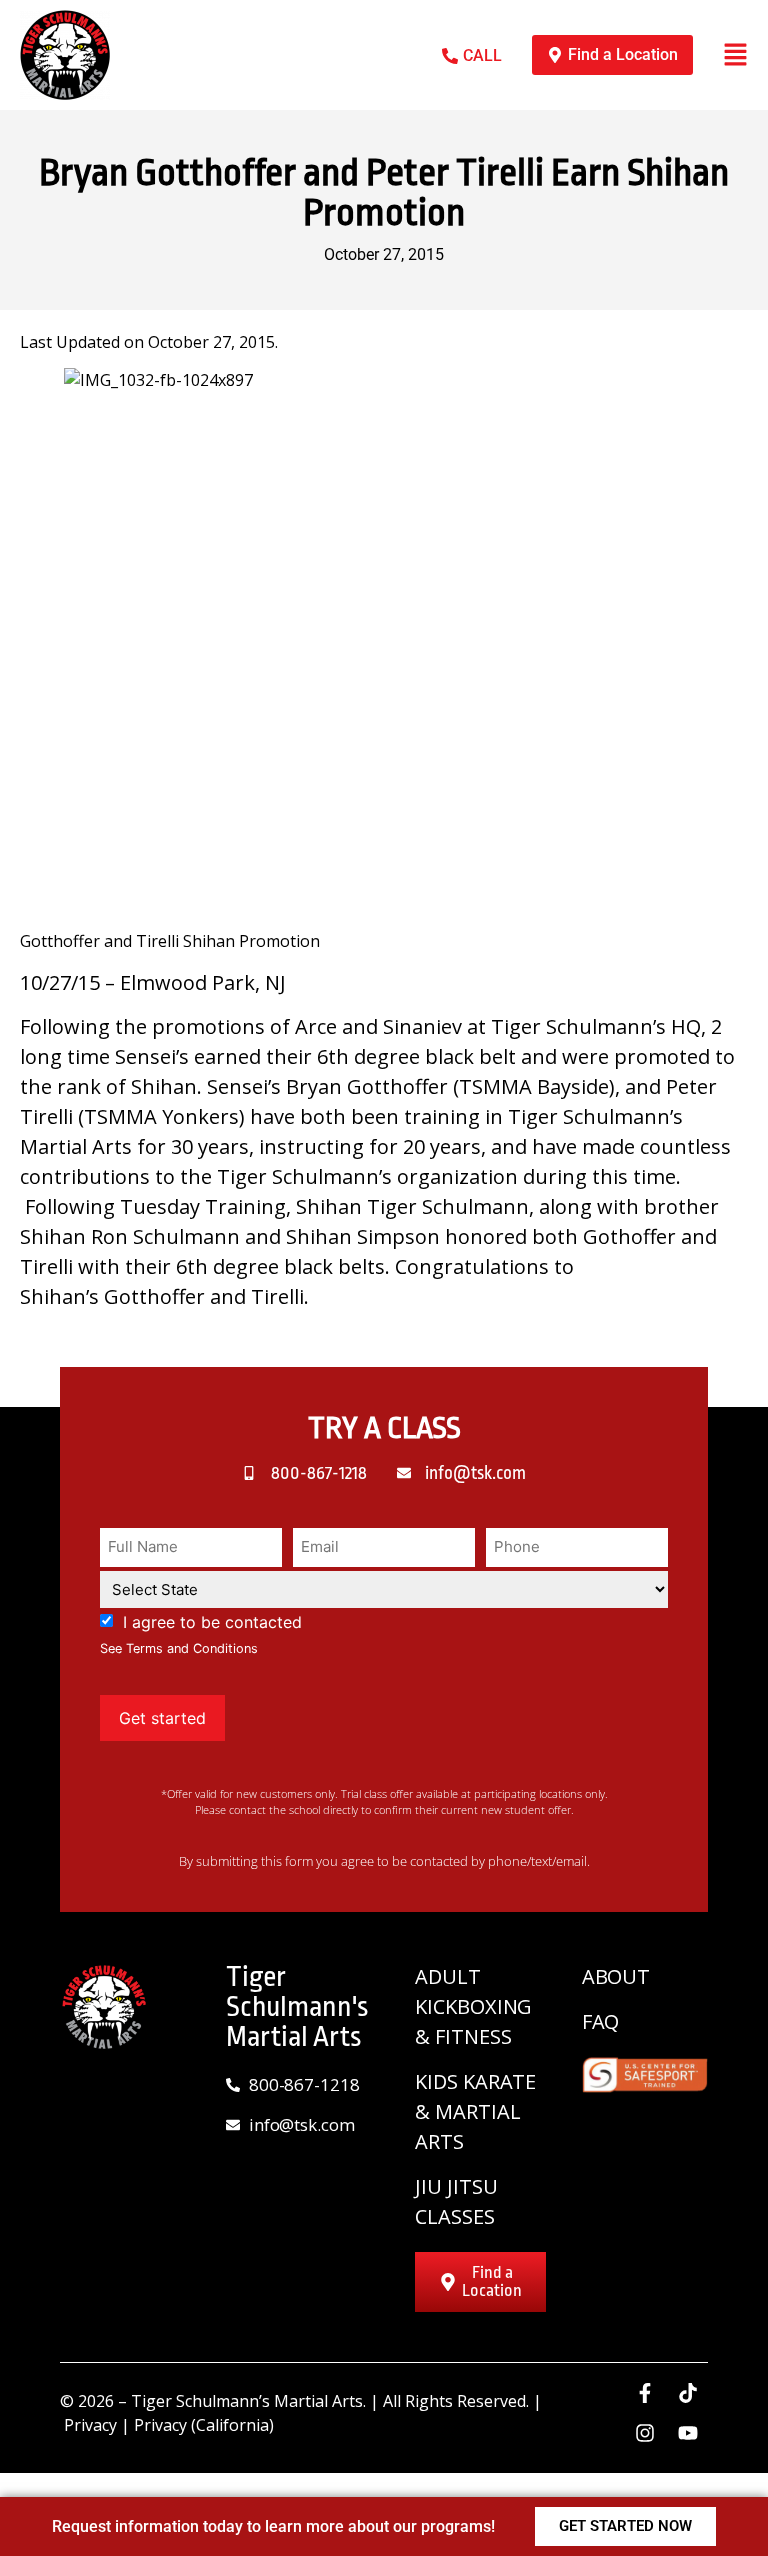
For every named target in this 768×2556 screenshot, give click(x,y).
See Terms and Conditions (179, 1648)
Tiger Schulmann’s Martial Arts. (248, 2401)
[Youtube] (688, 2433)
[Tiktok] (688, 2393)
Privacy (90, 2425)
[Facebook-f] (645, 2393)
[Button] (735, 54)
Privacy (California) (204, 2425)
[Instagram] (645, 2433)
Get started (162, 1718)
